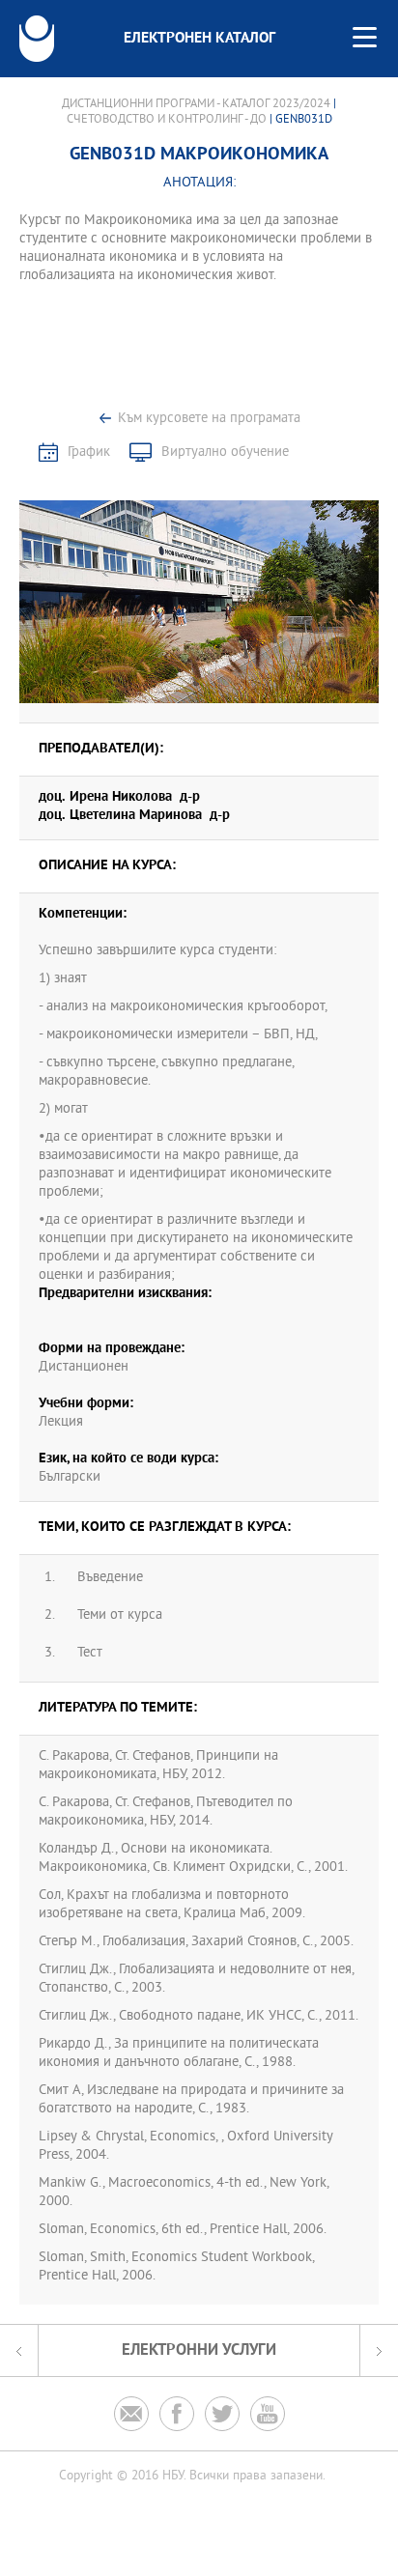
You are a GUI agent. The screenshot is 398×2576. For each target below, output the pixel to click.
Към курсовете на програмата (209, 419)
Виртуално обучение (225, 453)
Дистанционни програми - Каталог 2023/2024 (196, 104)
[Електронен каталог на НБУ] (37, 39)
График (89, 453)
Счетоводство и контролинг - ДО (167, 120)
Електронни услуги (199, 2350)
